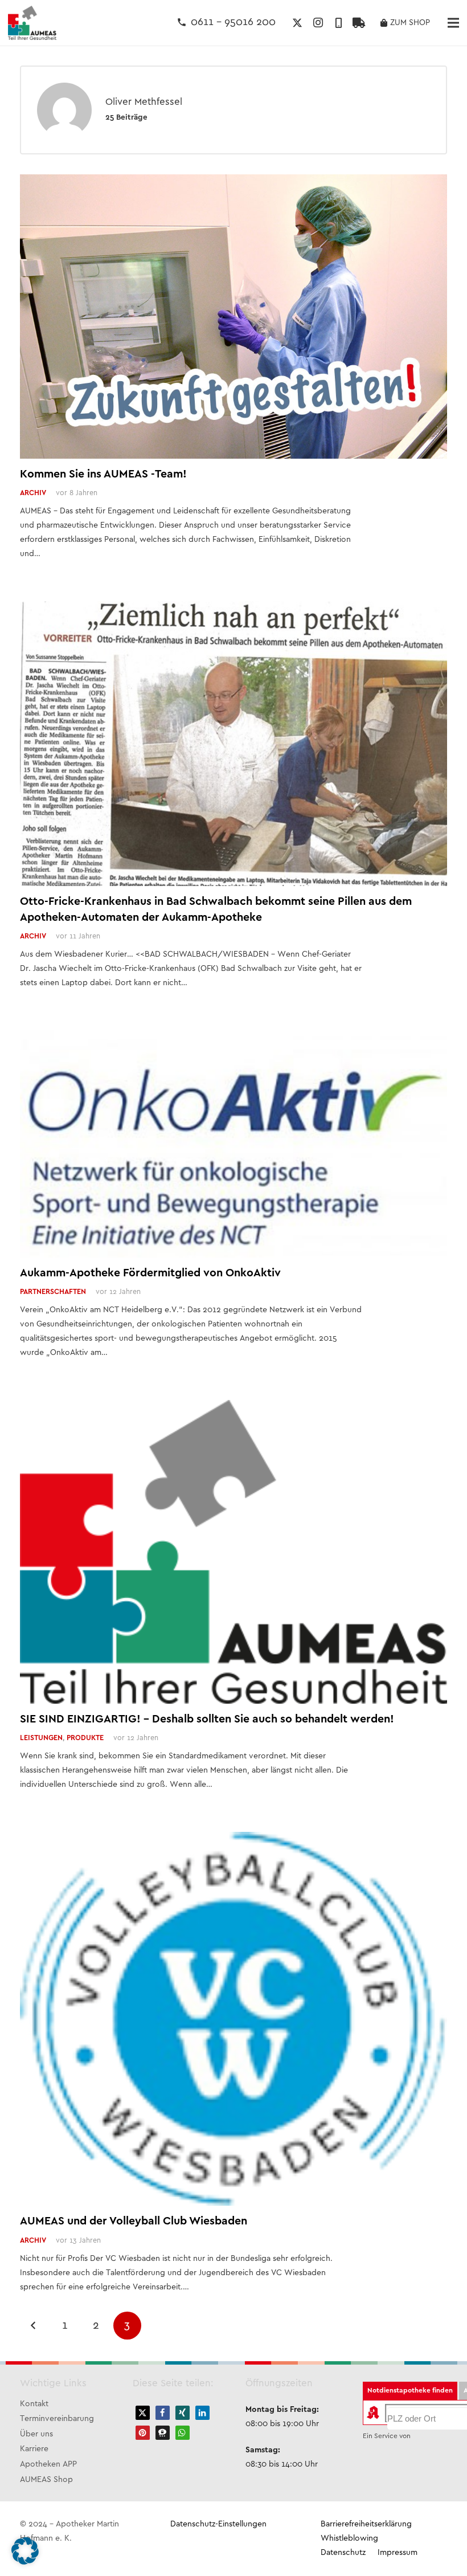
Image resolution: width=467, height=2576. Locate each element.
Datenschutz (343, 2553)
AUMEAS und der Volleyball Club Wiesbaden (134, 2221)
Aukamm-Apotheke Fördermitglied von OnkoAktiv (150, 1273)
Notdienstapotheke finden (410, 2391)
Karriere (34, 2449)
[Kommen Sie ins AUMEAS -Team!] (233, 181)
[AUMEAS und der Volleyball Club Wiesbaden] (233, 1839)
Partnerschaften (53, 1292)
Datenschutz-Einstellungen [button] (218, 2524)
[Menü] (453, 23)
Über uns (36, 2434)
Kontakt (34, 2404)
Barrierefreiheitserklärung (366, 2524)
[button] (143, 2413)
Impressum (398, 2553)
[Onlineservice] (359, 23)
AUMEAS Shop (46, 2480)
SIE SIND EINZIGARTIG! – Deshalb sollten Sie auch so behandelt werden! (207, 1719)
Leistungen (41, 1738)
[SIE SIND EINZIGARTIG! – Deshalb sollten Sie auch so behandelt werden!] (233, 1407)
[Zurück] (34, 2326)
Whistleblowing (349, 2539)
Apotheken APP (48, 2465)
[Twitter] (297, 23)
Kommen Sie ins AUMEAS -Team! (103, 474)
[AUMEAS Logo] (32, 23)
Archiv (33, 493)
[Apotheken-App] (338, 23)
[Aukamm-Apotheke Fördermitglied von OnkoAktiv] (233, 1037)
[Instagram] (318, 23)
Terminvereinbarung (57, 2419)
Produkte (85, 1738)
